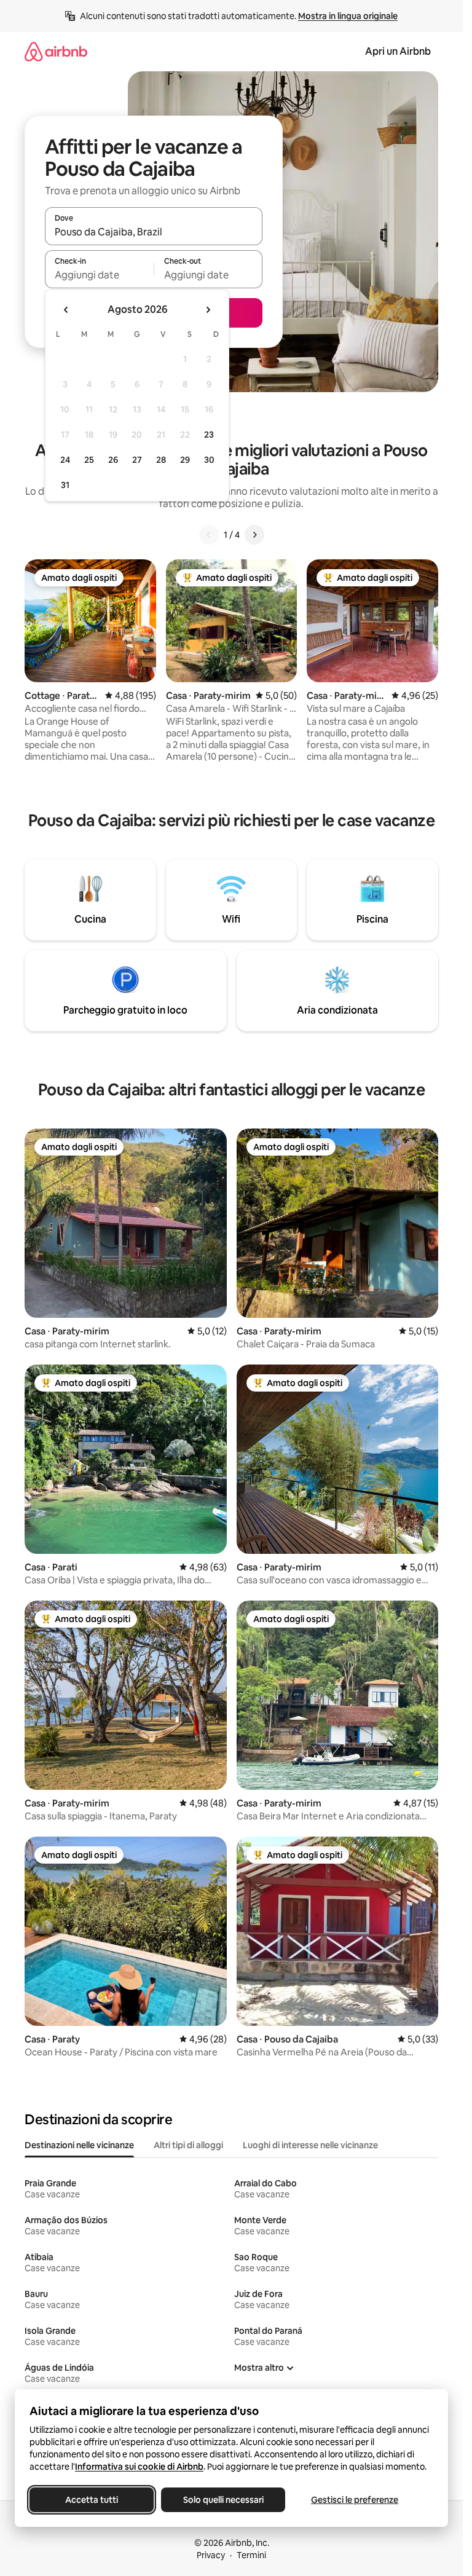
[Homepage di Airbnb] (56, 51)
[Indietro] (209, 535)
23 (209, 435)
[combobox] (154, 232)
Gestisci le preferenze (355, 2500)
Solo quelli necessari (223, 2500)
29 (185, 460)
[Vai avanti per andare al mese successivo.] (208, 310)
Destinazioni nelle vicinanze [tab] (79, 2145)
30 (209, 460)
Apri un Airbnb (398, 51)
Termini (251, 2555)
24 (65, 460)
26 (113, 460)
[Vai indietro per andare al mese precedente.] (66, 310)
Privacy (211, 2555)
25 (89, 460)
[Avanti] (254, 535)
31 (65, 485)
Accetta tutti (92, 2500)
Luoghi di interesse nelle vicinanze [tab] (310, 2145)
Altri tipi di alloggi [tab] (188, 2145)
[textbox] (99, 275)
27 (137, 460)
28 (161, 460)
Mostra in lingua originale (348, 16)
